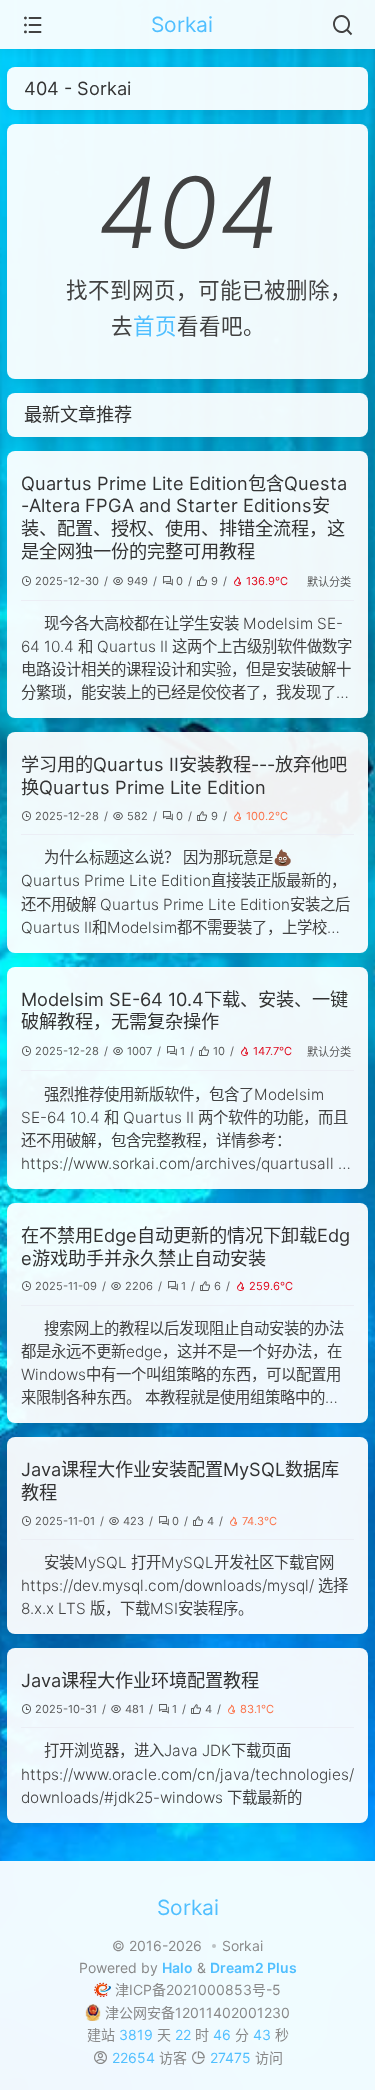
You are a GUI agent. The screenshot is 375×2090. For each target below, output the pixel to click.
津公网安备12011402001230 (197, 2012)
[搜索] (342, 25)
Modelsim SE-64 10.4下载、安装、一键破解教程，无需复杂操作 (184, 1010)
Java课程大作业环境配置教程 (140, 1680)
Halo (177, 1967)
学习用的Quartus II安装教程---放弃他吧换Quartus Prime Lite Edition (184, 775)
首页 (155, 326)
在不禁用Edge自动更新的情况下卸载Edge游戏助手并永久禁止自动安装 (185, 1246)
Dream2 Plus (253, 1967)
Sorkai (182, 24)
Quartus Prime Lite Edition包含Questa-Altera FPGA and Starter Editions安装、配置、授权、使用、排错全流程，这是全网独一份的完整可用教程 (184, 517)
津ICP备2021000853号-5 (198, 1989)
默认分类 (329, 582)
